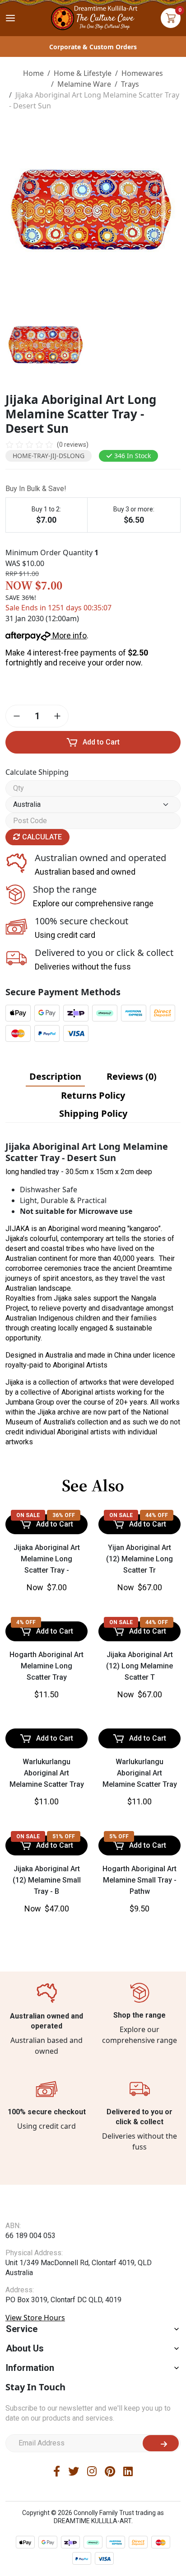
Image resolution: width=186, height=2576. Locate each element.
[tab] (55, 1077)
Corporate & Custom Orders (93, 47)
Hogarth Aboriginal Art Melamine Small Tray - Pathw (139, 2023)
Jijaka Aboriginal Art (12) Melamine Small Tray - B (47, 2023)
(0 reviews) (73, 445)
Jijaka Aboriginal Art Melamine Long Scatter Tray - (47, 1630)
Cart (171, 18)
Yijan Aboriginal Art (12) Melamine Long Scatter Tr (139, 1630)
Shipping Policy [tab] (93, 1113)
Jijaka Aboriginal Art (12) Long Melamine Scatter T (139, 1809)
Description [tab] (55, 1076)
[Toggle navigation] (10, 18)
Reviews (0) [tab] (132, 1076)
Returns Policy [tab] (93, 1095)
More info (69, 635)
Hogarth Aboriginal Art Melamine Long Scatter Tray (46, 1809)
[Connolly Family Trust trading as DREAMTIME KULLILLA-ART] (93, 17)
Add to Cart (101, 742)
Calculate (41, 837)
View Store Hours (35, 2478)
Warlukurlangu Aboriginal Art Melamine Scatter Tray (47, 1916)
